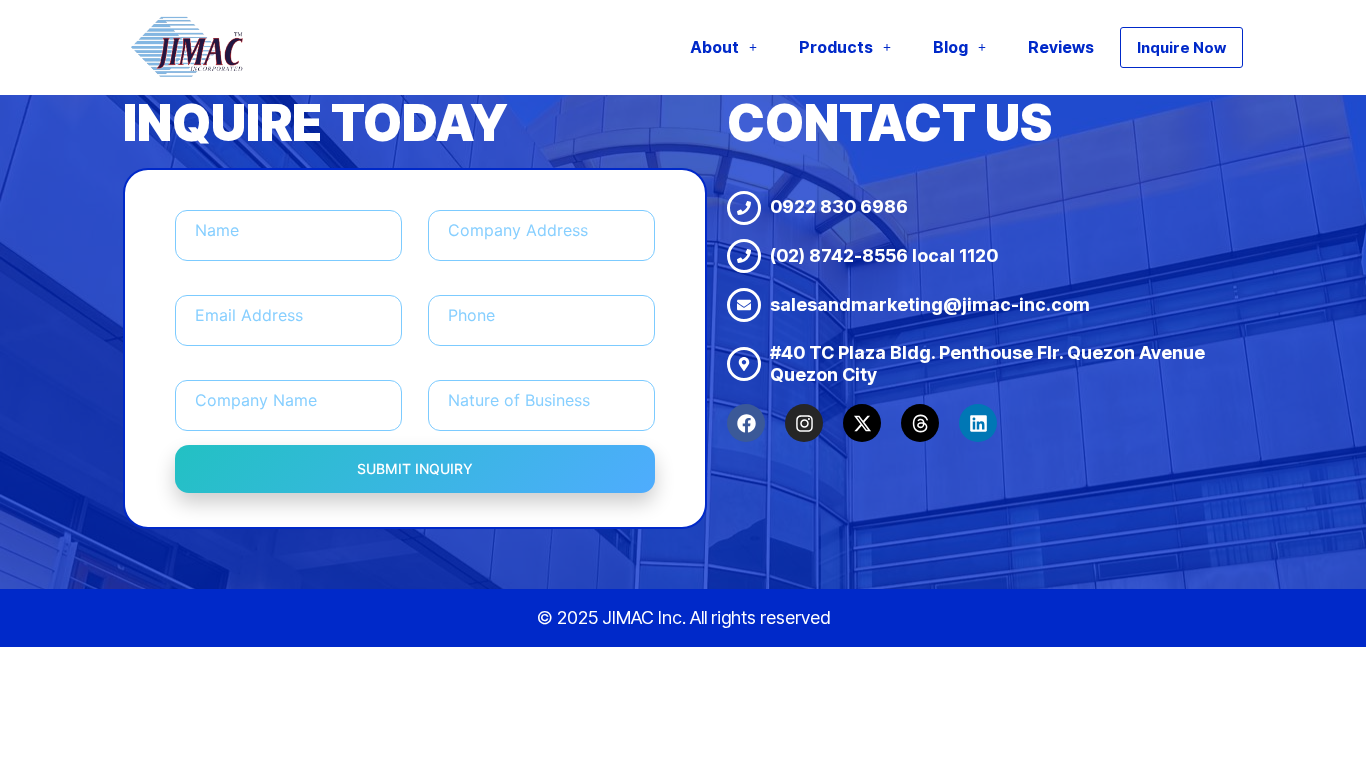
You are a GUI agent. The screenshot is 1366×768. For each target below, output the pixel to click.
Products (836, 47)
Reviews (1061, 47)
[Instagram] (804, 423)
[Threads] (920, 423)
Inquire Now (1181, 47)
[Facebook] (746, 423)
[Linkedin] (978, 423)
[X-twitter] (862, 423)
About (714, 47)
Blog (950, 47)
